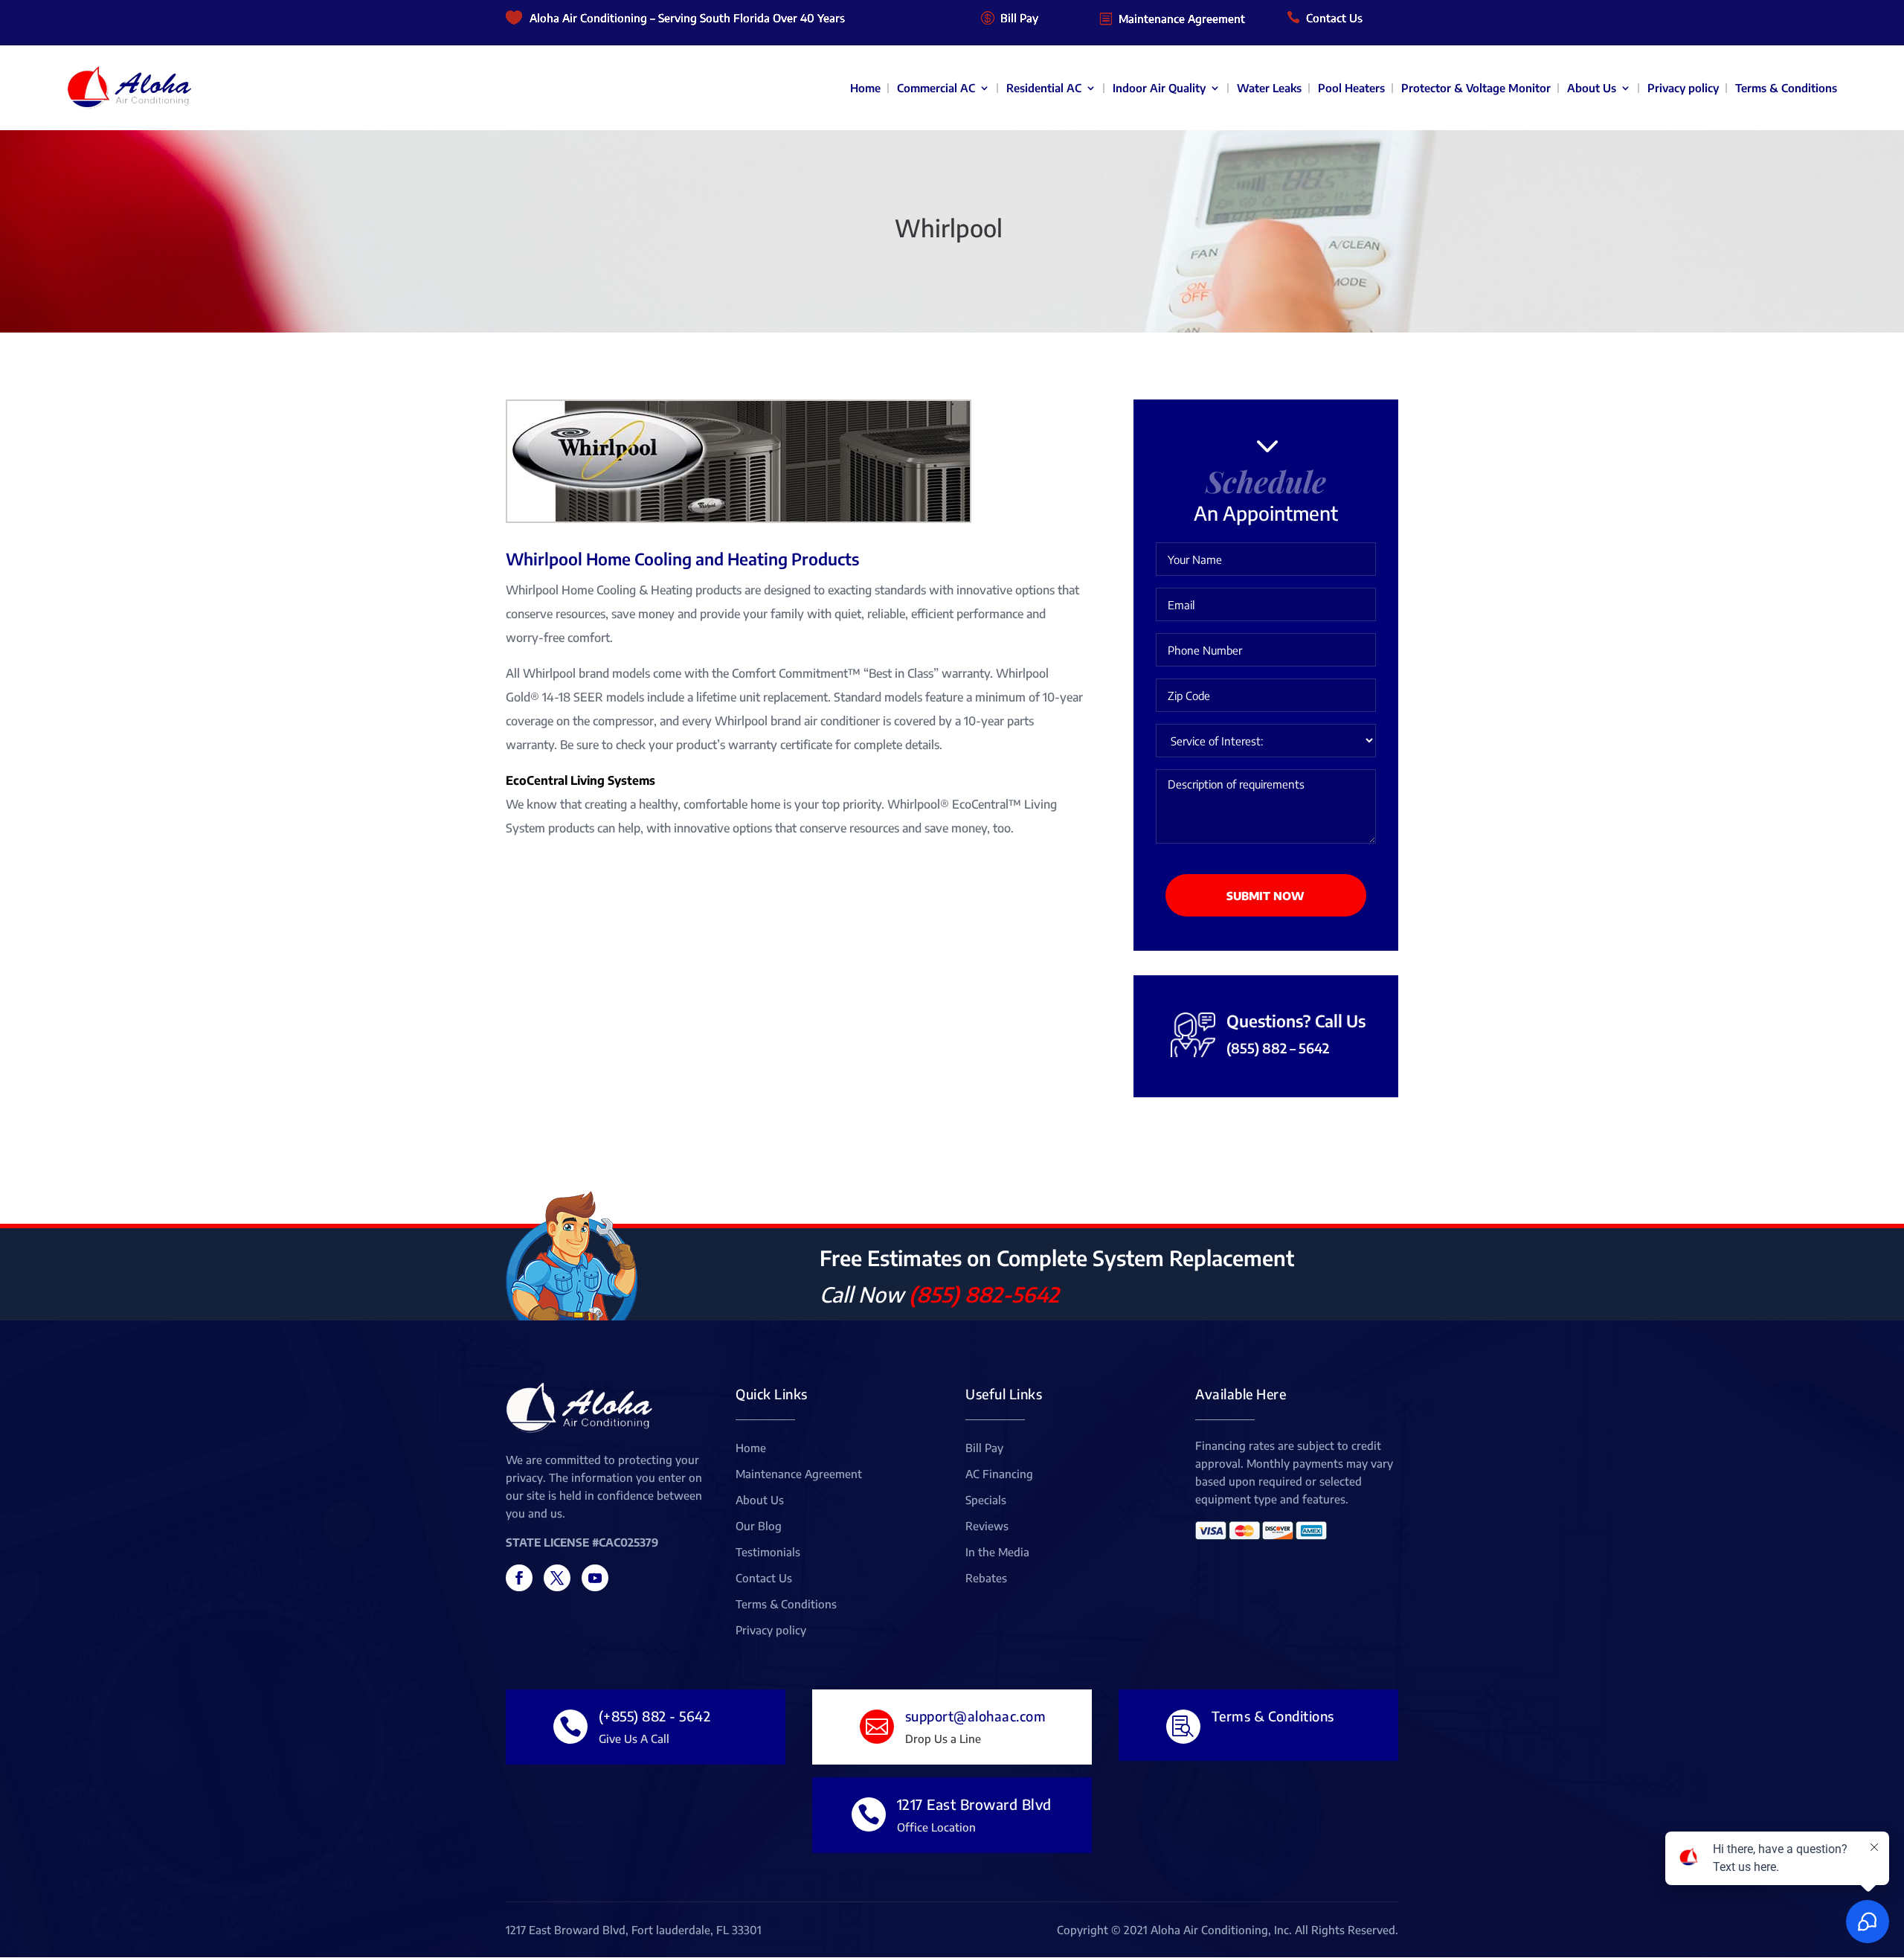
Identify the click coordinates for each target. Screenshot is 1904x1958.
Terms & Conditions (1786, 88)
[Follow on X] (557, 1578)
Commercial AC (936, 88)
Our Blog (759, 1527)
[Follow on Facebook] (519, 1578)
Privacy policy (1683, 88)
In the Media (997, 1553)
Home (865, 88)
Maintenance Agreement (1182, 19)
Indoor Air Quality (1159, 88)
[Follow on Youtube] (595, 1578)
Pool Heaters (1351, 88)
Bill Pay (1019, 18)
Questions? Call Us (1296, 1021)
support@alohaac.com (976, 1716)
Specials (986, 1500)
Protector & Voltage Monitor (1476, 88)
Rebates (986, 1579)
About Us (1592, 88)
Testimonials (768, 1553)
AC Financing (999, 1474)
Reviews (987, 1527)
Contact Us (1334, 18)
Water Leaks (1269, 88)
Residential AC (1044, 88)
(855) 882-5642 (984, 1294)
